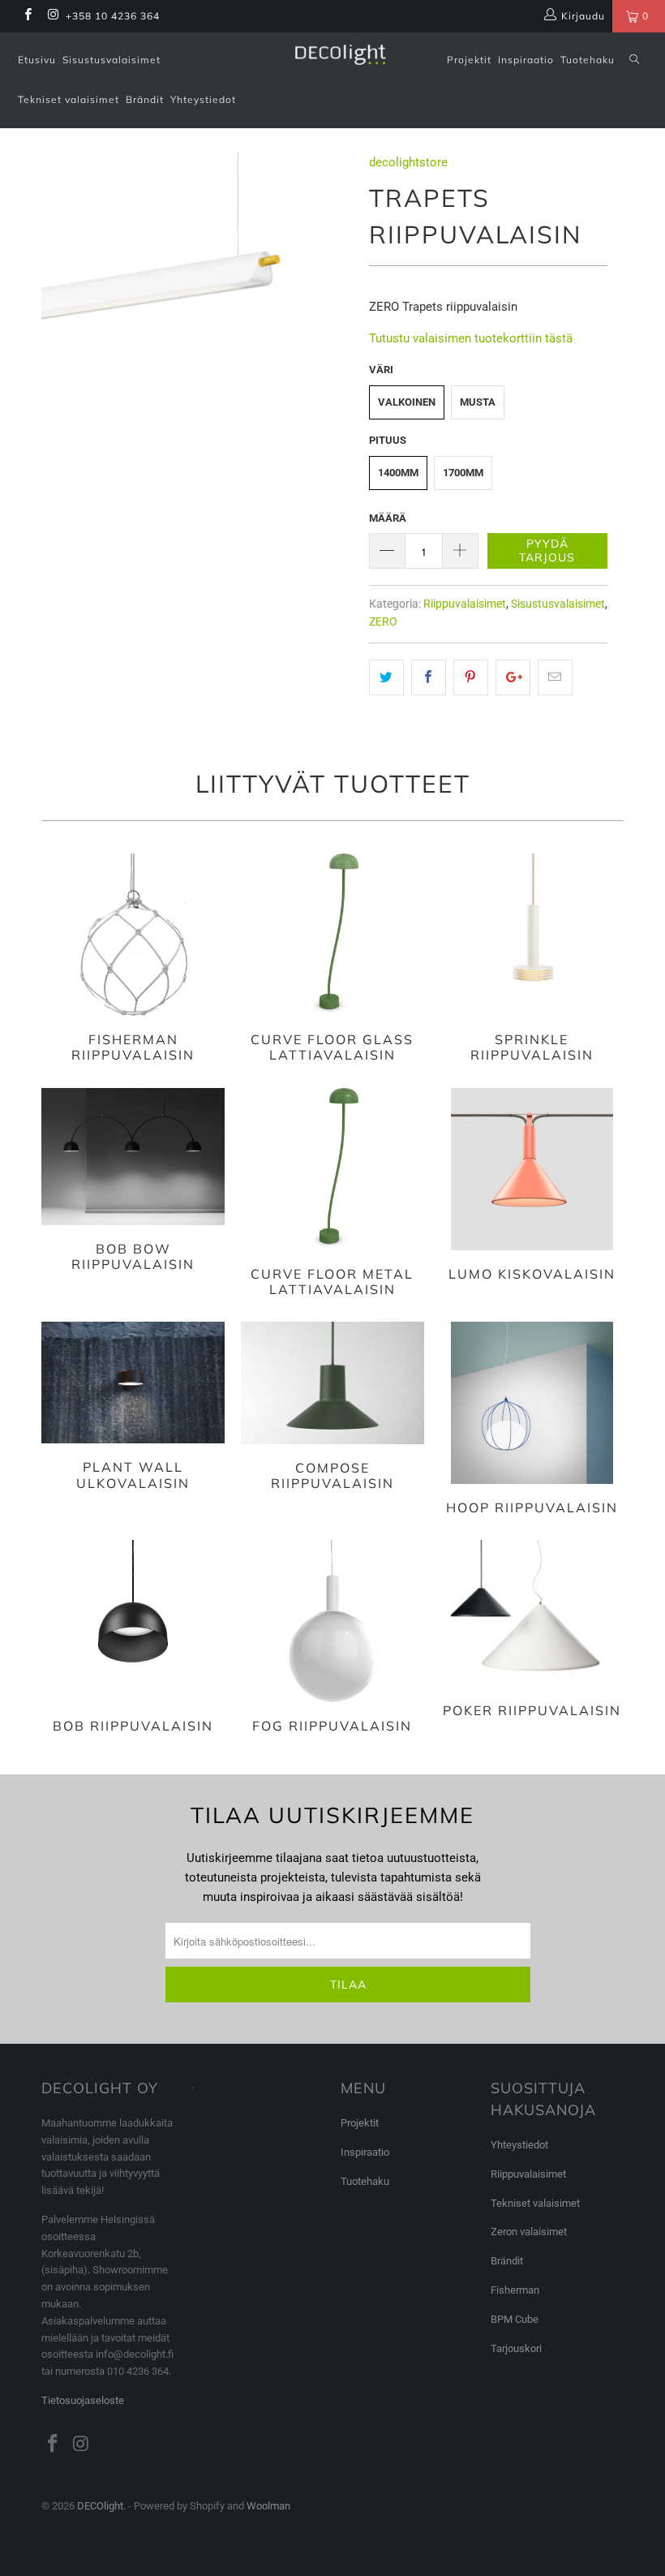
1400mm (398, 473)
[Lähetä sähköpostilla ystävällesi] (555, 677)
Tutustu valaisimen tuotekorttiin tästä (471, 338)
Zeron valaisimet (529, 2232)
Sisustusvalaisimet (112, 60)
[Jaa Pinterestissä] (471, 677)
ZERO (383, 621)
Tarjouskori (516, 2348)
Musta (478, 402)
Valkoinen (407, 402)
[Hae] (634, 60)
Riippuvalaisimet (465, 604)
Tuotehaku (588, 60)
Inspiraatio (526, 60)
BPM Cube (515, 2319)
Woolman (268, 2506)
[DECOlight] (340, 55)
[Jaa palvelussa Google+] (513, 677)
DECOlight (100, 2506)
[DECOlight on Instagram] (52, 16)
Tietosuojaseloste (83, 2400)
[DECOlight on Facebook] (27, 16)
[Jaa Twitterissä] (386, 677)
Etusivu (37, 60)
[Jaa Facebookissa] (429, 677)
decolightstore (408, 162)
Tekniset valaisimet (69, 99)
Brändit (145, 99)
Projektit (469, 60)
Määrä (388, 518)
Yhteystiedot (203, 99)
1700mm (463, 473)
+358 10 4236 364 (113, 16)
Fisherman (515, 2290)
